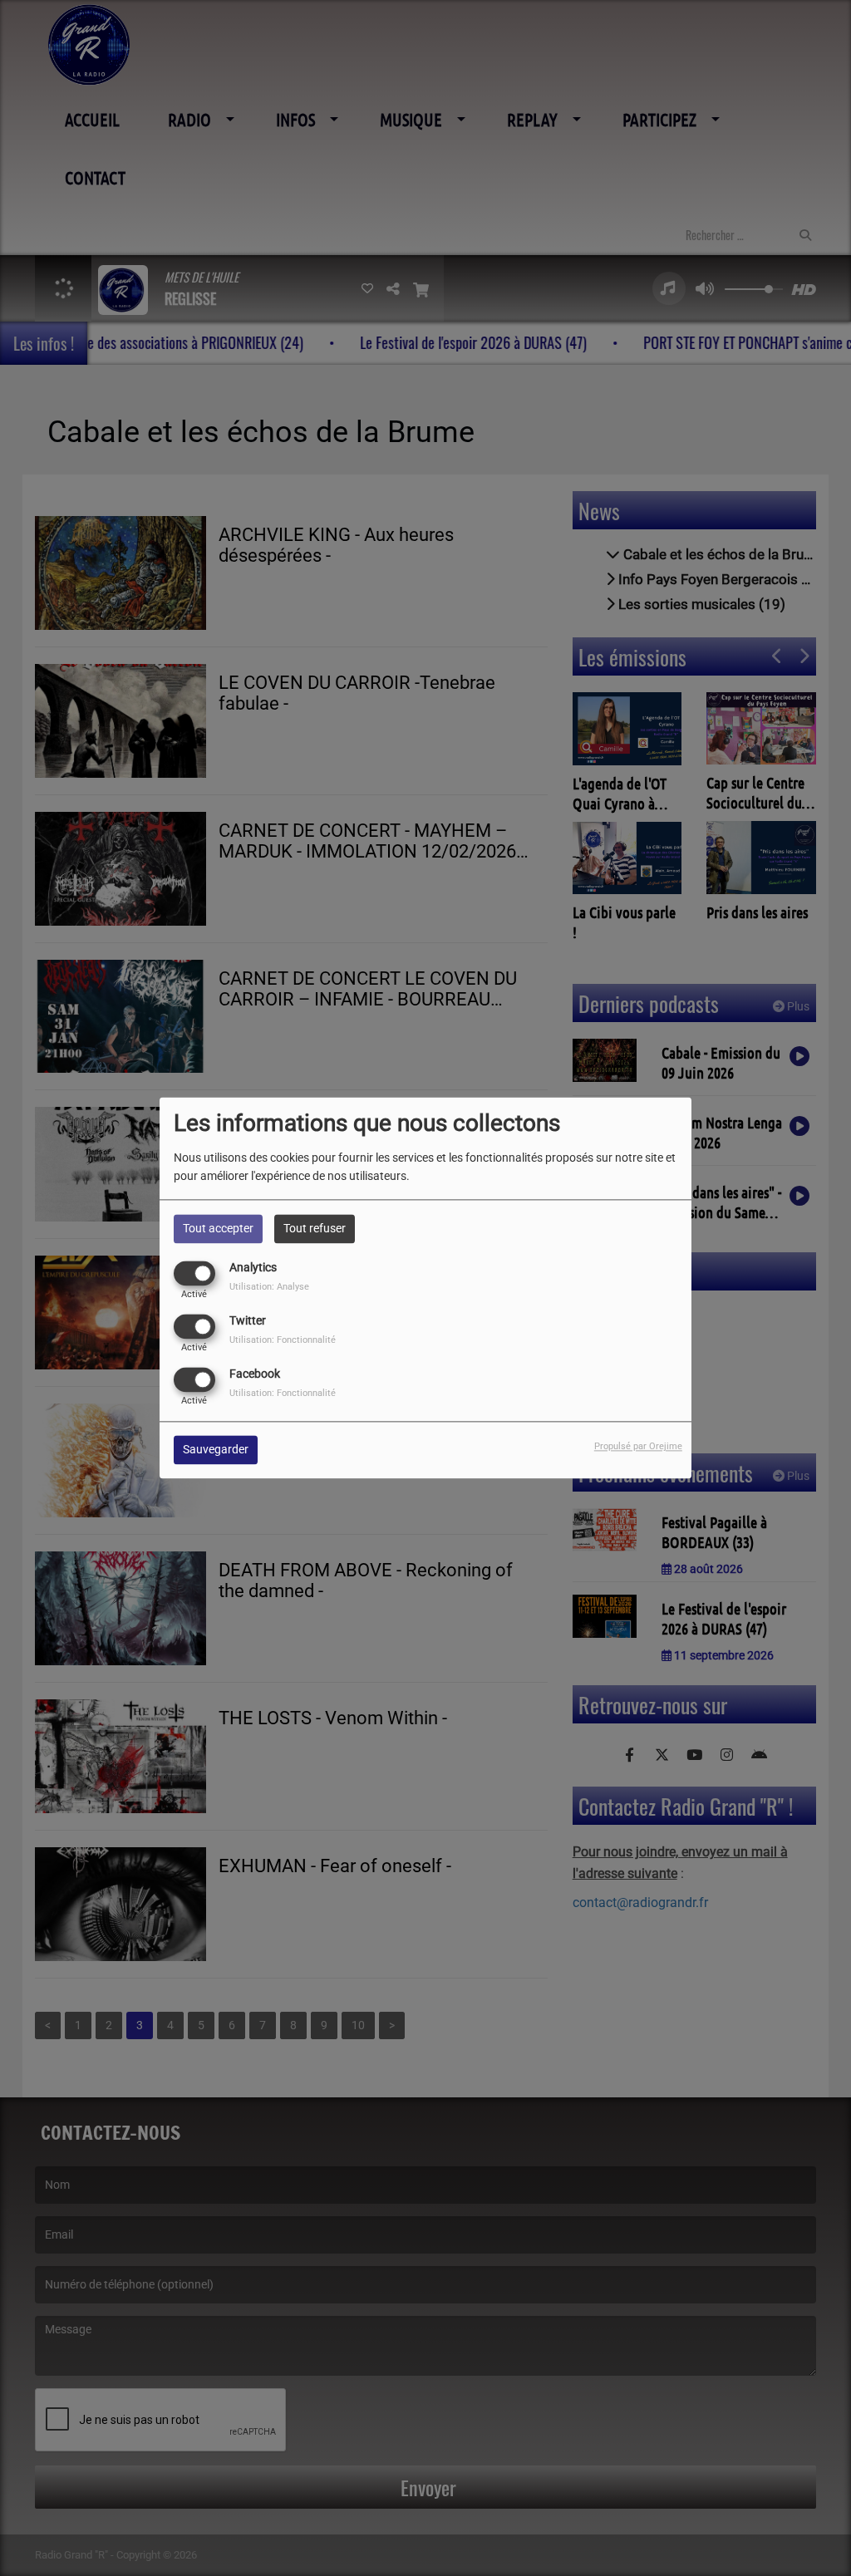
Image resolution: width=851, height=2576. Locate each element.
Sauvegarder (216, 1450)
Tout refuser (315, 1228)
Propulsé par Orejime (638, 1447)
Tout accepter (218, 1228)
